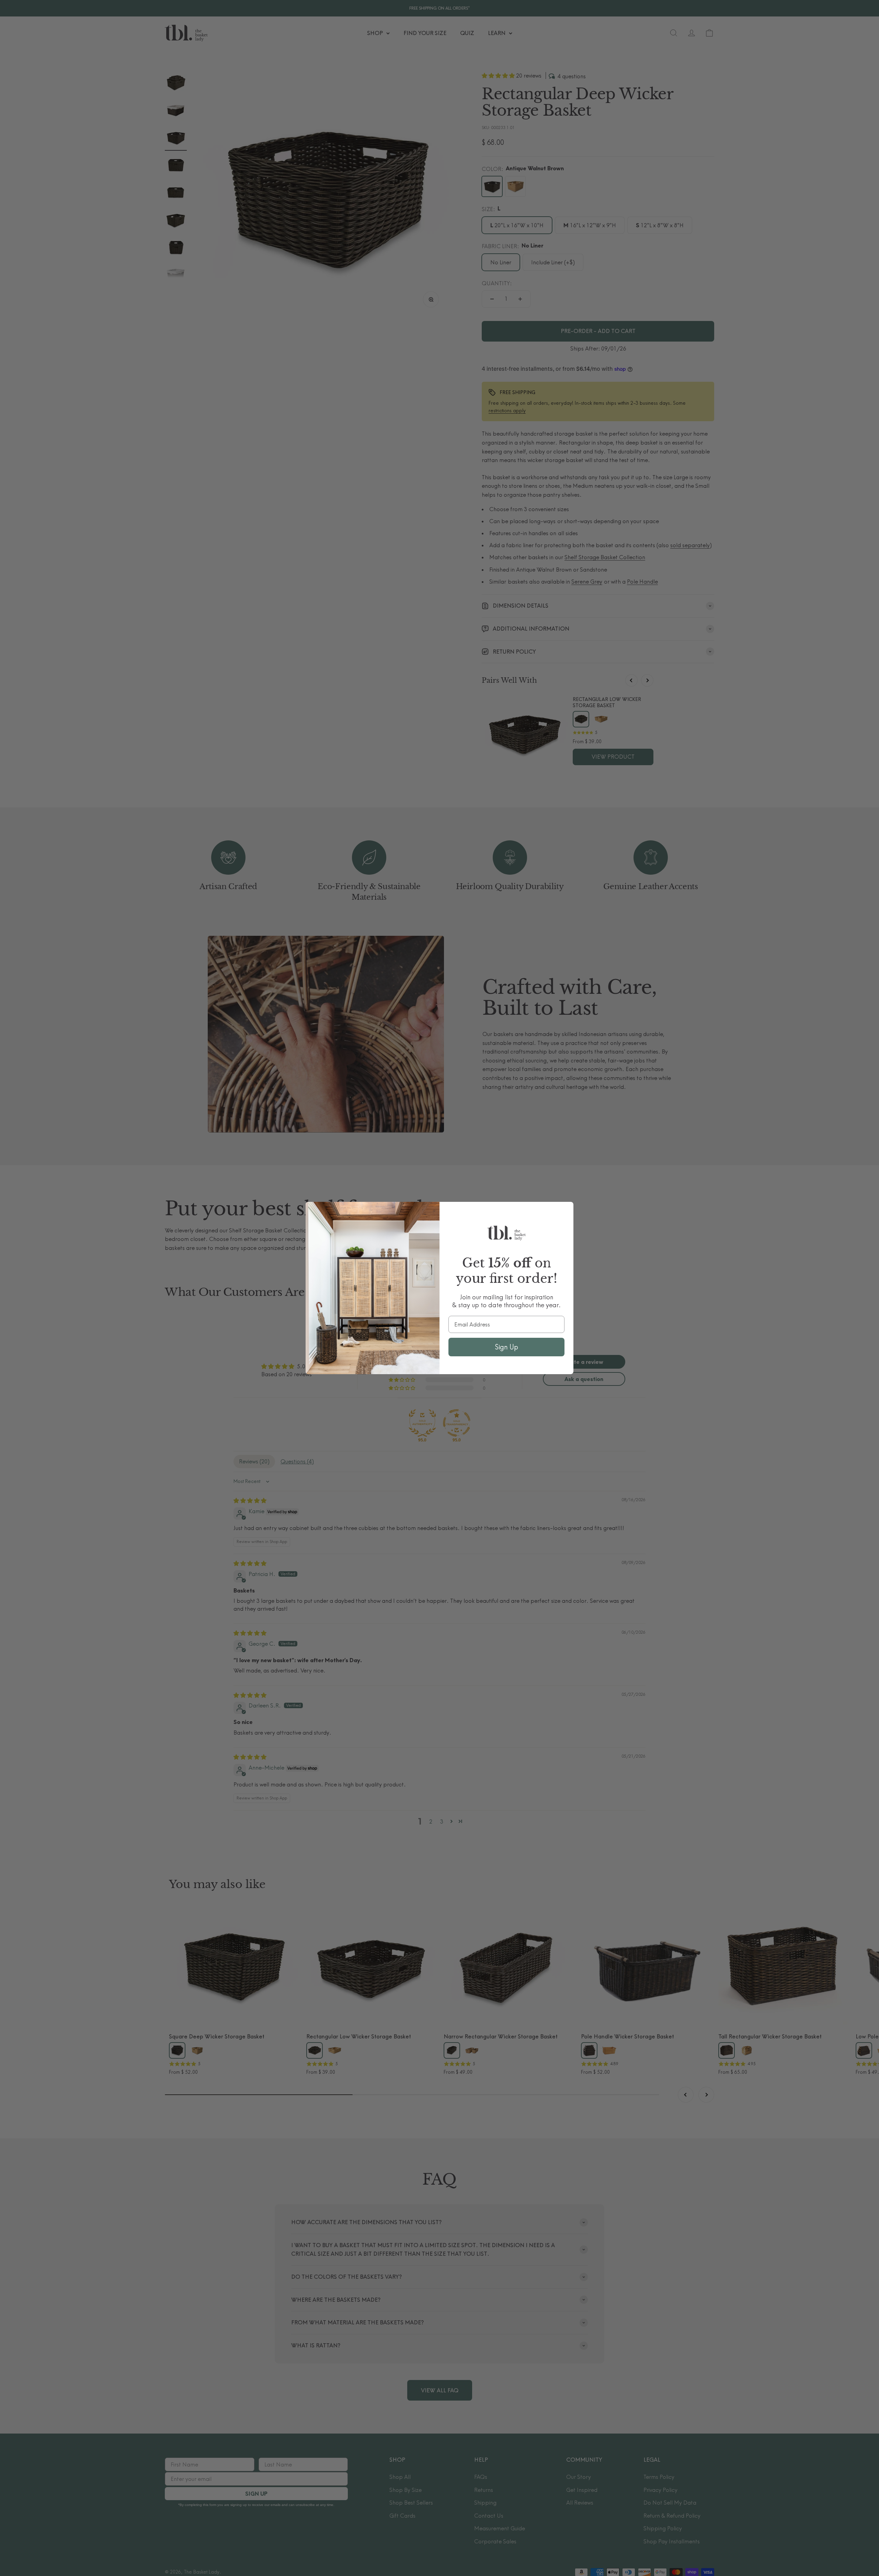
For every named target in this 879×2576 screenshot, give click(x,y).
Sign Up (506, 1347)
